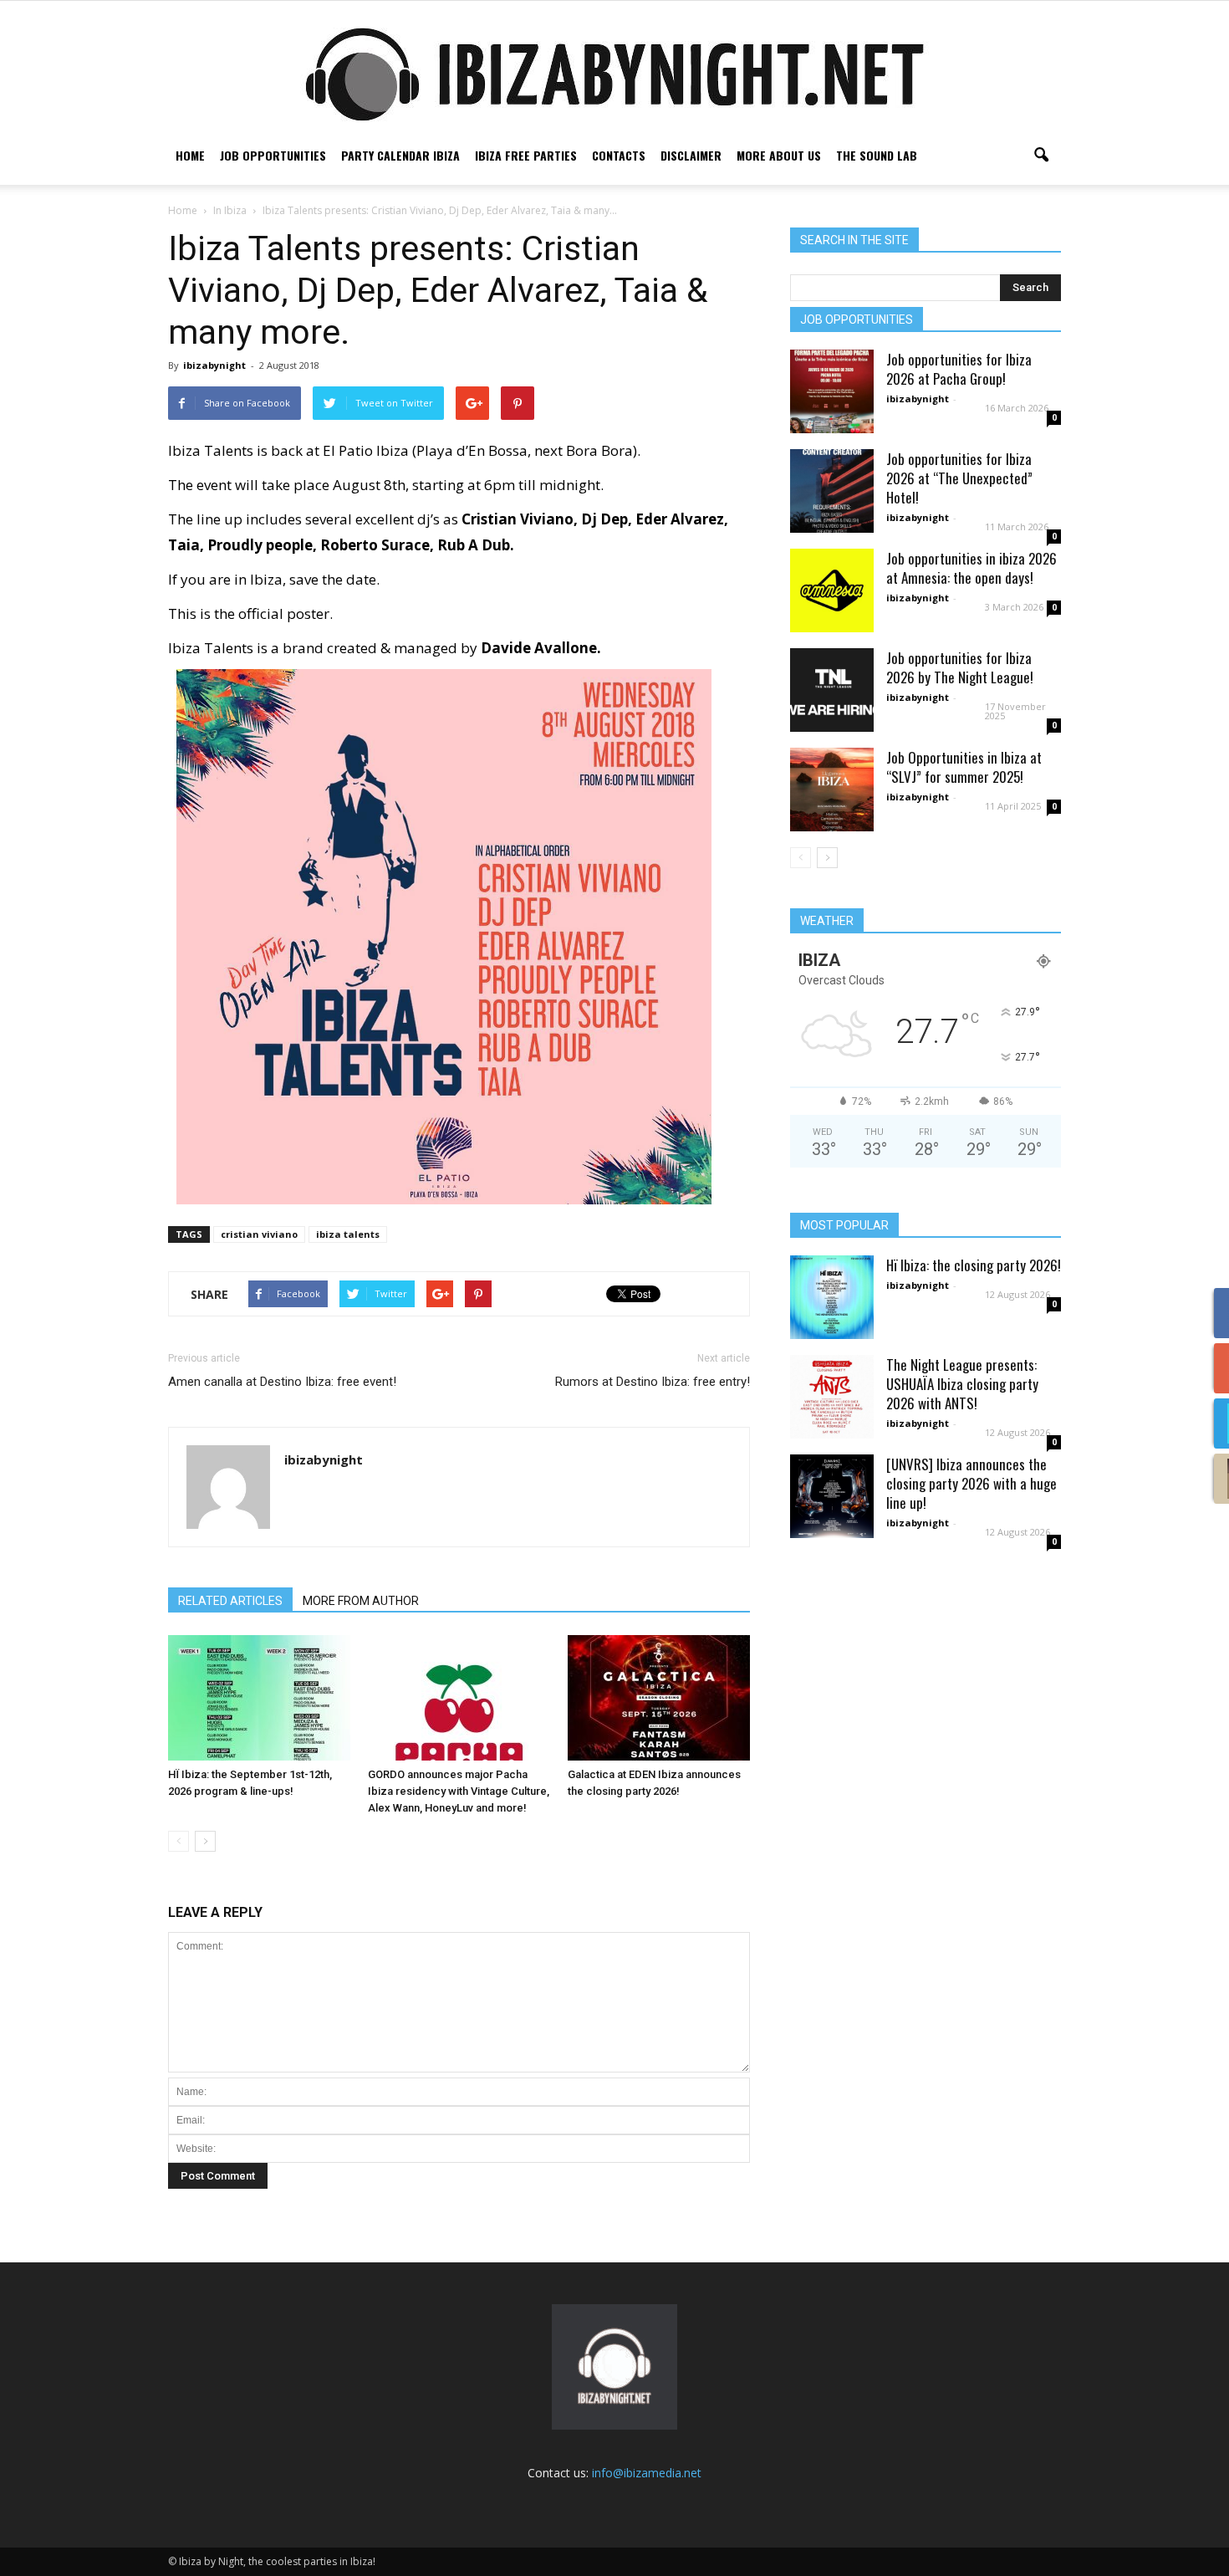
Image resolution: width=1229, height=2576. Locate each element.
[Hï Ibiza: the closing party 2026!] (832, 1297)
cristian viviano (259, 1234)
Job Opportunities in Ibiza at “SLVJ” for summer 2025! (964, 767)
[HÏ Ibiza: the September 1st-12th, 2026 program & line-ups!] (259, 1698)
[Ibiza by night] (614, 74)
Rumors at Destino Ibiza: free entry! (653, 1382)
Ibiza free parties (526, 155)
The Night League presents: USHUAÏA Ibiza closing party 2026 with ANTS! (962, 1384)
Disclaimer (691, 155)
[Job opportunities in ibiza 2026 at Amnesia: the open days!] (832, 590)
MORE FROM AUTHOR (361, 1601)
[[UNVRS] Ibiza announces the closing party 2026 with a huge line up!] (832, 1496)
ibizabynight (214, 365)
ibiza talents (348, 1234)
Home (190, 155)
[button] (1041, 156)
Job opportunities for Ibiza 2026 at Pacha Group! (959, 369)
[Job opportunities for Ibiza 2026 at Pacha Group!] (832, 391)
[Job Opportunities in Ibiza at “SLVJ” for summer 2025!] (832, 790)
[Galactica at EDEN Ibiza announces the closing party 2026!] (659, 1698)
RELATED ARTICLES (230, 1601)
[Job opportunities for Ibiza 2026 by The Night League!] (832, 690)
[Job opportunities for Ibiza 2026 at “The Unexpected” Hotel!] (832, 491)
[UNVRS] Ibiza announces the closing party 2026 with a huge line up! (971, 1483)
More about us (779, 155)
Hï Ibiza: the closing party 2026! (974, 1265)
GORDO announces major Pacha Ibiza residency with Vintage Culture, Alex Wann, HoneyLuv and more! (459, 1791)
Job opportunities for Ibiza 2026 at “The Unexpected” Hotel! (959, 478)
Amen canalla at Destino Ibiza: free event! (282, 1382)
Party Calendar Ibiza (400, 155)
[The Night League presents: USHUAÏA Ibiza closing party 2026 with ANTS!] (832, 1397)
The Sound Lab (877, 155)
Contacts (619, 155)
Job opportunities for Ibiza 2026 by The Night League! (960, 667)
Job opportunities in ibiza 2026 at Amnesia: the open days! (971, 568)
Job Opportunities (273, 155)
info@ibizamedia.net (647, 2473)
